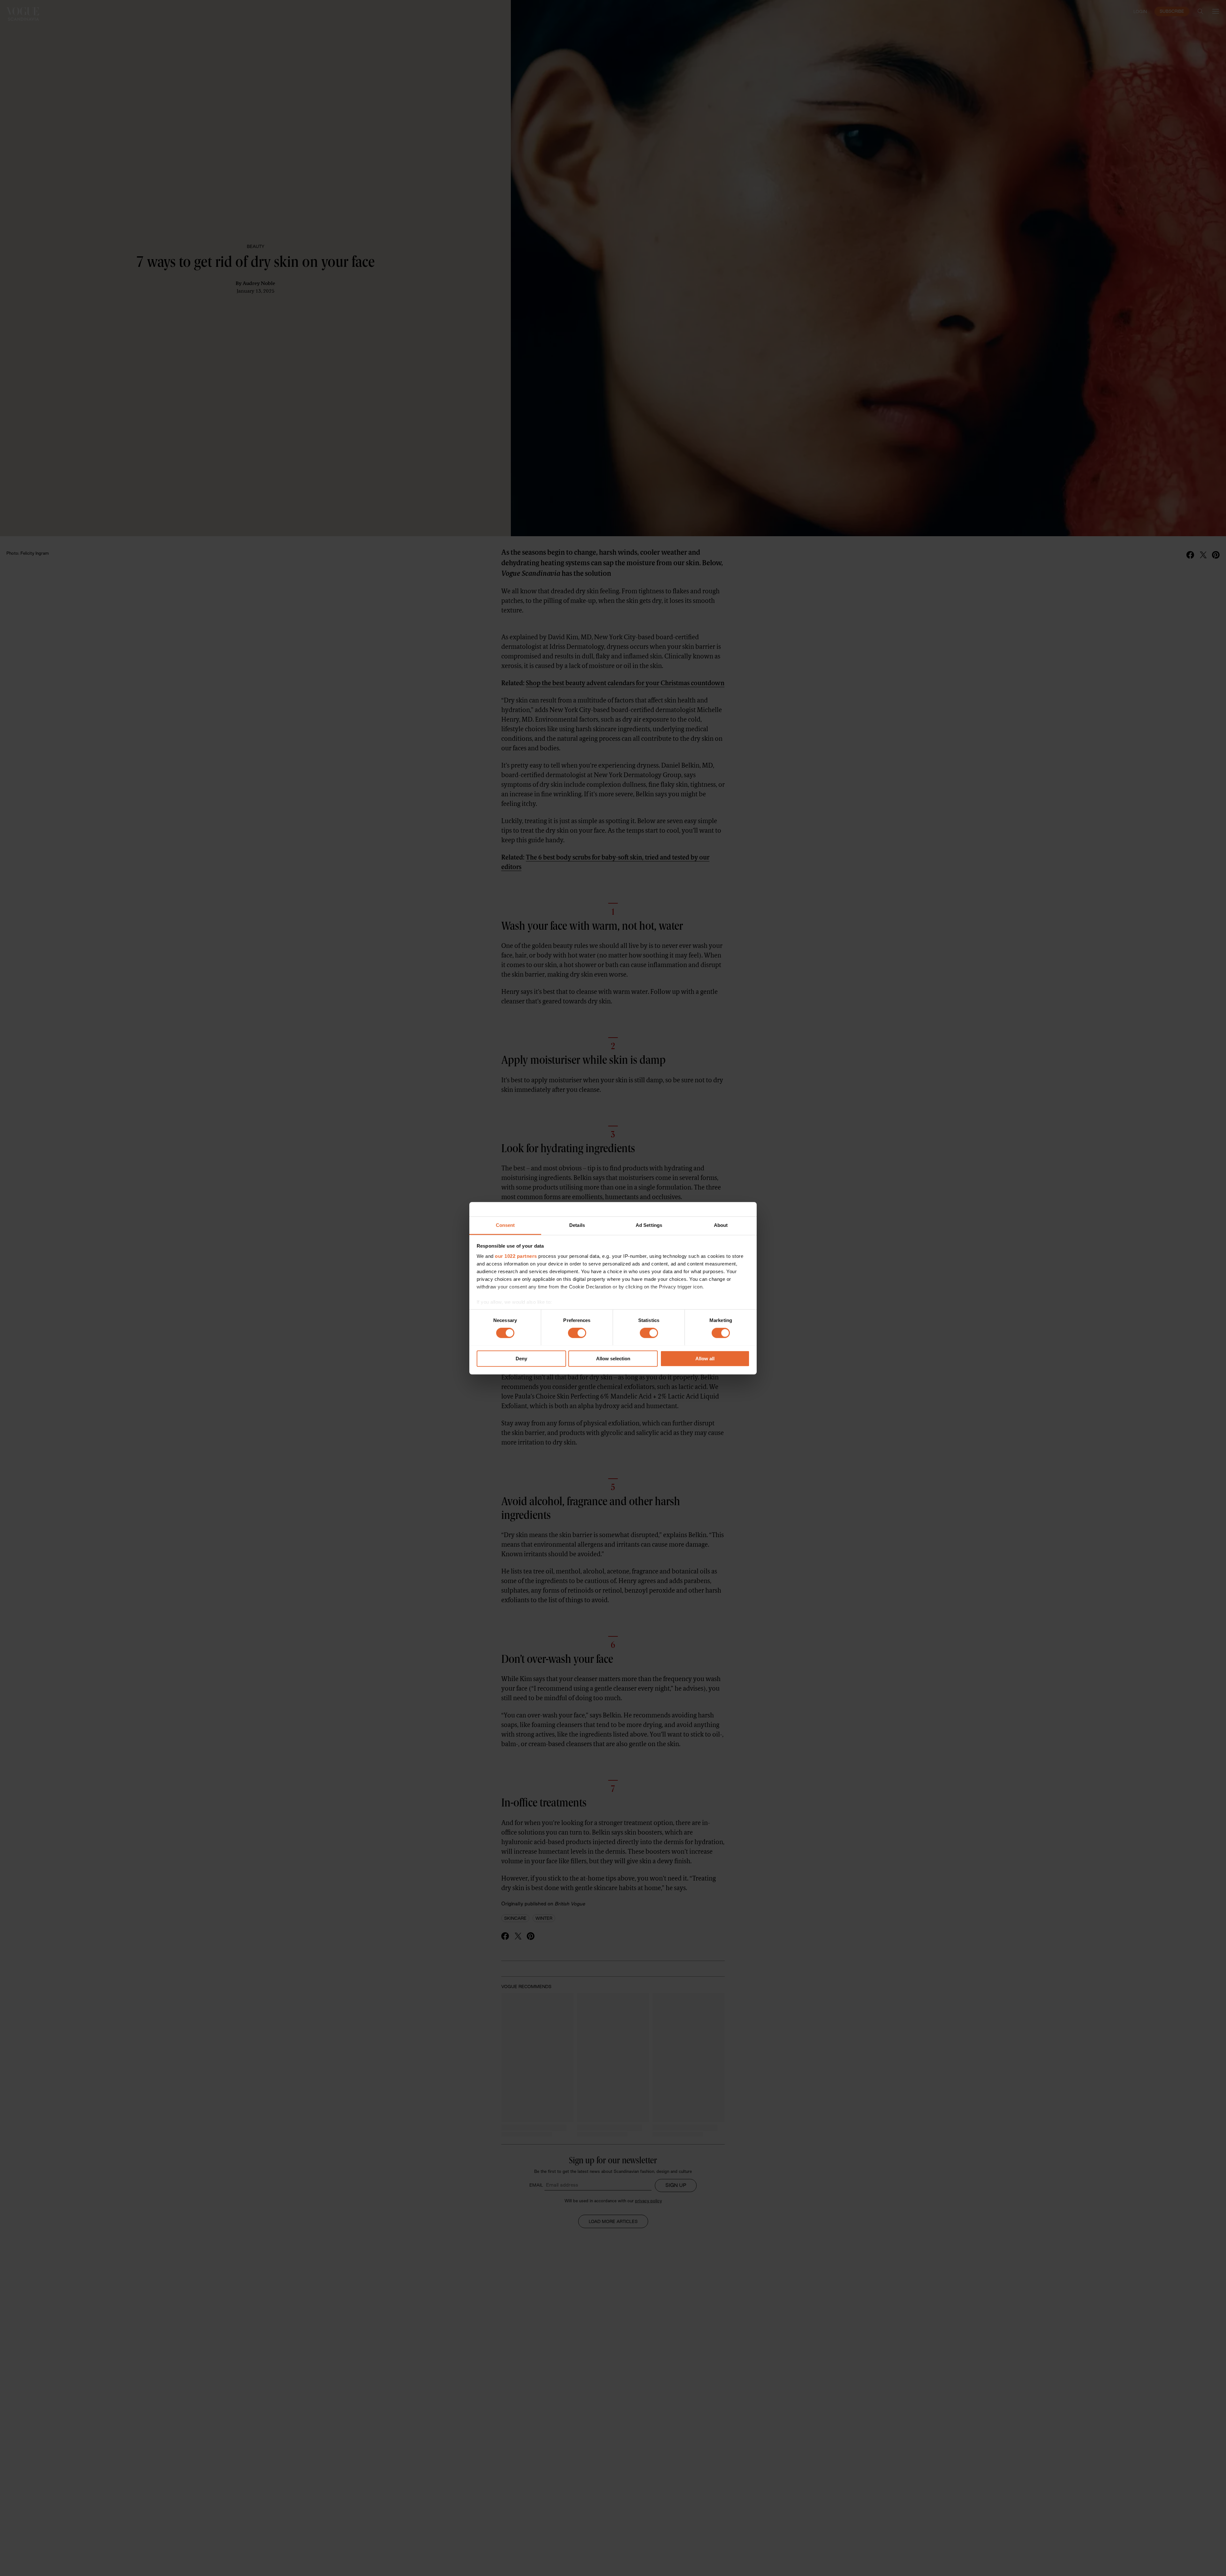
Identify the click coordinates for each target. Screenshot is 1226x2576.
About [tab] (721, 1225)
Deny (521, 1359)
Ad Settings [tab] (649, 1225)
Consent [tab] (505, 1225)
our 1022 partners (516, 1256)
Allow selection (613, 1359)
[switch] (577, 1333)
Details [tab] (577, 1225)
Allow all (705, 1359)
